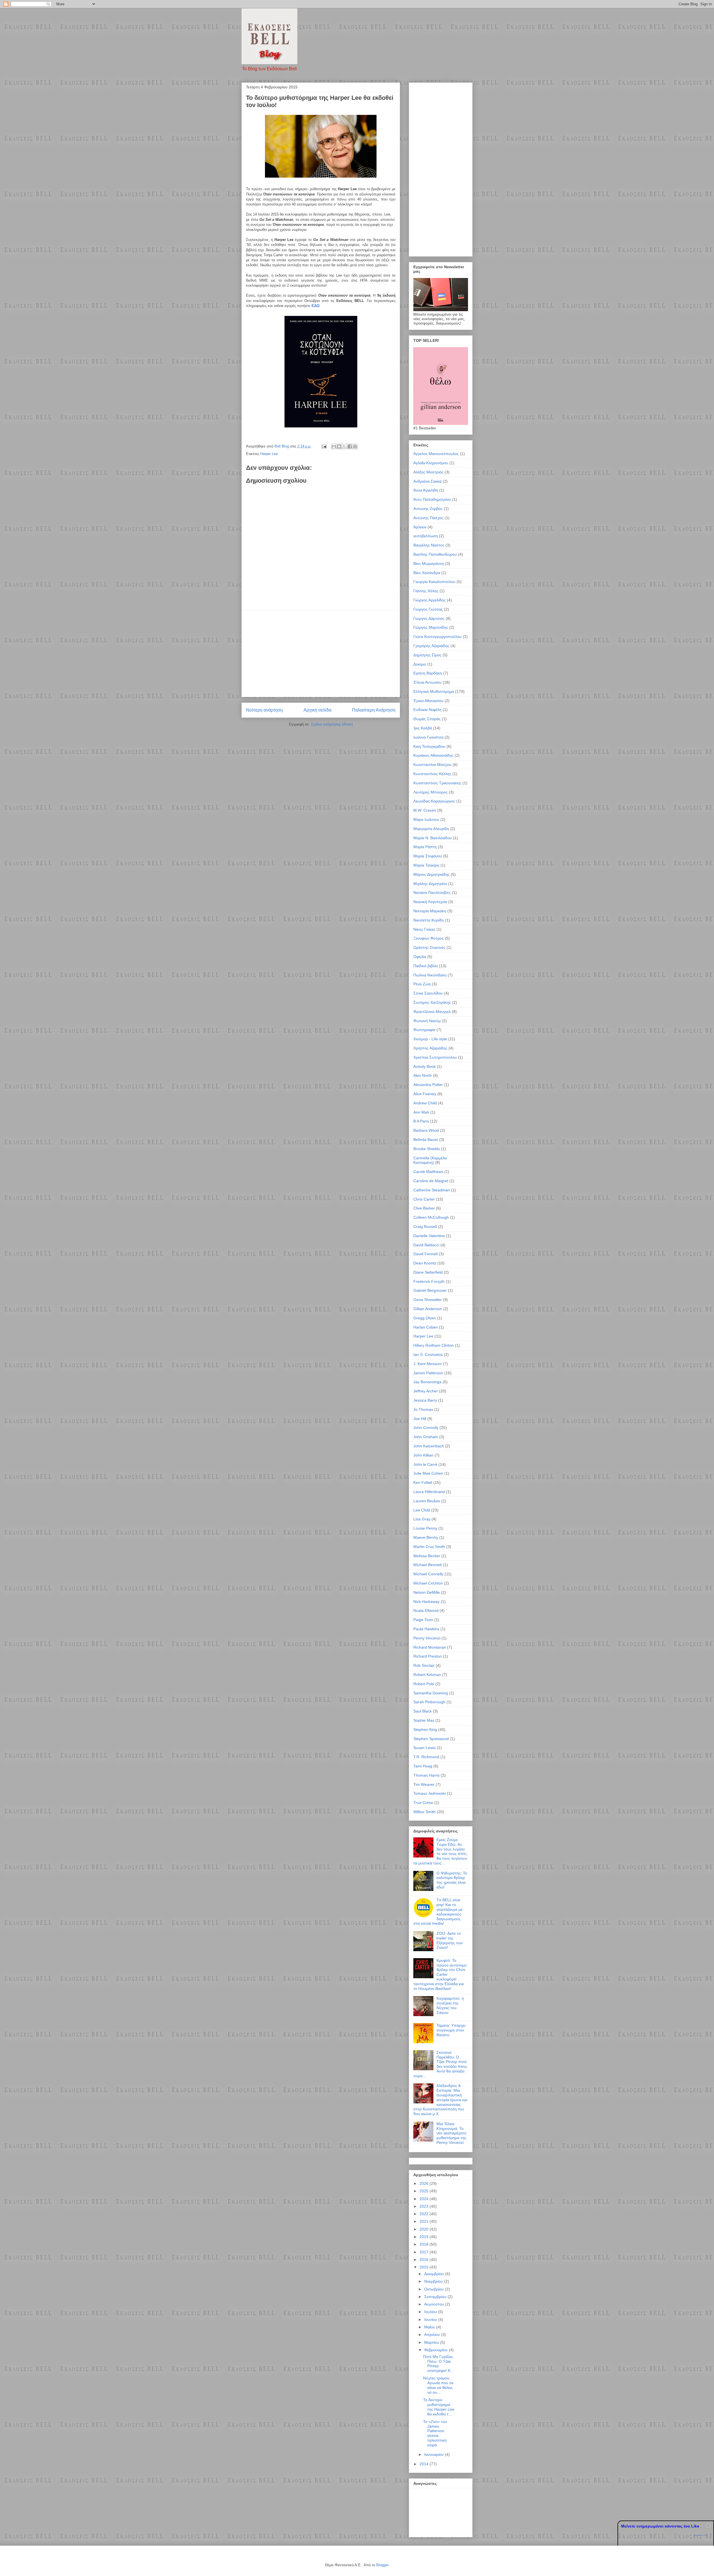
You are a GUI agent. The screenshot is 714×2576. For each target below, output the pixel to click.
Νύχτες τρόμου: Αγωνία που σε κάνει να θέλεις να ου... (438, 2385)
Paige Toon (423, 1620)
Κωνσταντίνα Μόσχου (432, 765)
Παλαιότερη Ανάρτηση (374, 710)
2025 (424, 2191)
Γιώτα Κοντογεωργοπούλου (437, 637)
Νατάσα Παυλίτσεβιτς (432, 892)
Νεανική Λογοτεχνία (430, 902)
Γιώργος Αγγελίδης (430, 600)
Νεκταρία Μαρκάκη (430, 911)
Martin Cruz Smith (429, 1547)
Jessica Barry (425, 1400)
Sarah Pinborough (429, 1702)
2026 (424, 2183)
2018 (424, 2244)
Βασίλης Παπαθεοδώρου (435, 554)
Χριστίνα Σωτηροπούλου (435, 1057)
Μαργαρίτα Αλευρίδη (431, 829)
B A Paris (421, 1121)
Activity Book (424, 1066)
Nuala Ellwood (426, 1610)
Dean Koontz (425, 1263)
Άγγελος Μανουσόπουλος (436, 454)
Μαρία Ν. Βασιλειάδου (433, 838)
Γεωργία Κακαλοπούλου (434, 582)
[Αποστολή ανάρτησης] (324, 446)
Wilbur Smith (424, 1812)
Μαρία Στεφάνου (428, 856)
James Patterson (428, 1373)
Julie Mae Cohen (428, 1473)
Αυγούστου (435, 2304)
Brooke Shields (427, 1149)
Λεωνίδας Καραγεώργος (434, 801)
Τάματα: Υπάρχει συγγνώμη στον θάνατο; (451, 2030)
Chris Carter (424, 1199)
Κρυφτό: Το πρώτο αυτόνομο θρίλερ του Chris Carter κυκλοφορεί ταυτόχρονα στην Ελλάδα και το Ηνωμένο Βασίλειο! (440, 1974)
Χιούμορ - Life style (430, 1039)
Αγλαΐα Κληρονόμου (431, 463)
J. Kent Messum (428, 1364)
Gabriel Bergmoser (430, 1290)
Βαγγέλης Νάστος (429, 545)
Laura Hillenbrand (429, 1492)
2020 (424, 2229)
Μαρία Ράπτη (425, 847)
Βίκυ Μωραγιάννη (429, 563)
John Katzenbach (429, 1446)
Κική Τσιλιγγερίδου (429, 746)
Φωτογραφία (424, 1030)
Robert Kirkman (427, 1675)
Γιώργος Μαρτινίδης (431, 627)
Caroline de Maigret (431, 1181)
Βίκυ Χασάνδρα (427, 573)
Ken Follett (423, 1482)
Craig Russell (425, 1227)
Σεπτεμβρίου (436, 2297)
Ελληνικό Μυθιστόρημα (434, 691)
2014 (424, 2464)
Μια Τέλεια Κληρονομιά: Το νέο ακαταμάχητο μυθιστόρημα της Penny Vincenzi (451, 2133)
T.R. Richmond (426, 1757)
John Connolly (426, 1428)
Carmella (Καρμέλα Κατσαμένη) (430, 1160)
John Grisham (426, 1437)
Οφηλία (420, 957)
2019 (424, 2237)
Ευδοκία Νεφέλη (427, 710)
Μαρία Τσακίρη (426, 865)
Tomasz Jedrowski (430, 1793)
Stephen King (425, 1730)
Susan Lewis (424, 1748)
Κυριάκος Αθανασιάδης (433, 755)
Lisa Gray (422, 1519)
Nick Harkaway (426, 1602)
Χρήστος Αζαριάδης (430, 1048)
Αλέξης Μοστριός (428, 472)
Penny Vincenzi (427, 1638)
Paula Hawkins (426, 1629)
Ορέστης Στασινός (429, 947)
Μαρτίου (432, 2342)
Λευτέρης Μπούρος (430, 792)
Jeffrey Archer (426, 1391)
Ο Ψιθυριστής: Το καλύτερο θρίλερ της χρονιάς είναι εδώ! (452, 1880)
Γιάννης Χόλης (426, 591)
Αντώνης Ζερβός (428, 509)
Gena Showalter (428, 1300)
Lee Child (422, 1510)
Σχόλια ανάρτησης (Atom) (332, 724)
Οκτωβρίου (435, 2289)
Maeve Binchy (426, 1537)
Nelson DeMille (427, 1592)
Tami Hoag (423, 1766)
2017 (424, 2252)
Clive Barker (424, 1208)
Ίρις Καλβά (423, 728)
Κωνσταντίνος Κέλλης (432, 774)
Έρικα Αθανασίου (428, 701)
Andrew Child (425, 1103)
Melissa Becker (427, 1556)
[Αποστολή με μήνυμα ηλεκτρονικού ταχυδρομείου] (334, 446)
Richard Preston (428, 1656)
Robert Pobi (424, 1684)
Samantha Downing (431, 1693)
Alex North (423, 1075)
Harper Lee (269, 454)
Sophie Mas (424, 1720)
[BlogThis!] (339, 446)
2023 (424, 2206)
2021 (424, 2221)
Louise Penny (425, 1528)
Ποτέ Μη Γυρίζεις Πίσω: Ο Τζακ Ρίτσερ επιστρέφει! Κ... (438, 2364)
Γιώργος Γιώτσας (428, 609)
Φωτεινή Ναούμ (427, 1021)
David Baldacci (426, 1245)
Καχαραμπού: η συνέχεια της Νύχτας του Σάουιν (450, 2005)
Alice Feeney (425, 1094)
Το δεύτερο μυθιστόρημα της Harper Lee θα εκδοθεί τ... (439, 2407)
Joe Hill (420, 1419)
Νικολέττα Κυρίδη (429, 920)
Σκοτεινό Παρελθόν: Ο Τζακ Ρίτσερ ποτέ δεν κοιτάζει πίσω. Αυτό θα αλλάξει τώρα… (441, 2064)
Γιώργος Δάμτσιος (429, 618)
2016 (424, 2260)
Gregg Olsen (425, 1318)
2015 (424, 2267)
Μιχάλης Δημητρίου (430, 884)
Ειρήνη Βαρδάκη (428, 673)
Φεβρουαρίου (436, 2350)
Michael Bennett (428, 1565)
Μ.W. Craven (425, 810)
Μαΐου (430, 2327)
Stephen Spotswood (431, 1739)
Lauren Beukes (427, 1501)
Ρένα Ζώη (422, 984)
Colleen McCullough (431, 1217)
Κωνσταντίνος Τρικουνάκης (437, 783)
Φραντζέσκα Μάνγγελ (432, 1012)
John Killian (423, 1455)
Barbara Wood (426, 1130)
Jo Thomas (423, 1409)
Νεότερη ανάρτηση (264, 710)
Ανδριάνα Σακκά (427, 481)
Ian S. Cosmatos (428, 1354)
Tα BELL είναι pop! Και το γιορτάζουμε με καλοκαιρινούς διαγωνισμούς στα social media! (438, 1912)
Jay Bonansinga (427, 1382)
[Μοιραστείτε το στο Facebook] (350, 446)
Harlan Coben (426, 1327)
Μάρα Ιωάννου (426, 819)
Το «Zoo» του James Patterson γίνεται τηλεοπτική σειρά (435, 2433)
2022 (424, 2214)
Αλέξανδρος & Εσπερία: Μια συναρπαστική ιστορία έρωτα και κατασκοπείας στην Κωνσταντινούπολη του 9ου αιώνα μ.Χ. (440, 2100)
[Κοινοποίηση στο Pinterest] (355, 446)
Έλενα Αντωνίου (427, 682)
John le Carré (425, 1464)
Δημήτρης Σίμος (427, 655)
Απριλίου (433, 2335)
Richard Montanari (430, 1647)
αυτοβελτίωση (426, 536)
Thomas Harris (426, 1775)
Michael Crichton (428, 1583)
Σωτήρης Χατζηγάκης (432, 1002)
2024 (424, 2199)
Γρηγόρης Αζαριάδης (431, 646)
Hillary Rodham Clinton (434, 1345)
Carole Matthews (428, 1172)
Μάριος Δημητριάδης (431, 874)
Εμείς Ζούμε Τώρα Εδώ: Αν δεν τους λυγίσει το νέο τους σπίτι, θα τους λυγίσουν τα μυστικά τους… (440, 1851)
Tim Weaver (424, 1784)
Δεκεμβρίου (435, 2274)
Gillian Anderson (428, 1309)
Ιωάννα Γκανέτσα (428, 737)
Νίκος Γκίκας (424, 929)
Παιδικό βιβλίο (426, 966)
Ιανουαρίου (435, 2454)
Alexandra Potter (428, 1085)
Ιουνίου (431, 2319)
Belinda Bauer (426, 1140)
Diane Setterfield (428, 1272)
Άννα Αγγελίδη (426, 490)
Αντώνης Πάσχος (428, 518)
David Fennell (425, 1254)
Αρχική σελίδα (317, 710)
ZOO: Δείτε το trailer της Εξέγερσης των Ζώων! (450, 1940)
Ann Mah (421, 1112)
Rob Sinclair (424, 1665)
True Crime (423, 1803)
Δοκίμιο (420, 664)
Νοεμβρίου (434, 2281)
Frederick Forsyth (429, 1281)
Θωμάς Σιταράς (427, 719)
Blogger (382, 2565)
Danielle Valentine (429, 1236)
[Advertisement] (321, 654)
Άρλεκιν (420, 527)
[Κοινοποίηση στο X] (344, 446)
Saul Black (423, 1711)
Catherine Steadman (432, 1190)
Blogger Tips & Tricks (701, 2535)
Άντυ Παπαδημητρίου (432, 499)
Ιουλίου (431, 2312)
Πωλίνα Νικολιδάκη (430, 975)
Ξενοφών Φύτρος (429, 938)
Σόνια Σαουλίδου (428, 993)
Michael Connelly (428, 1574)
